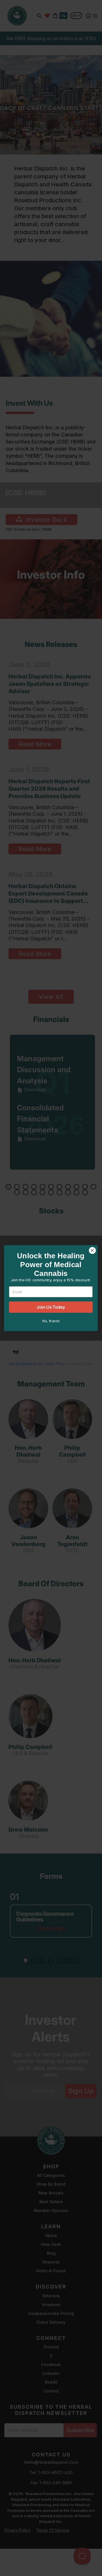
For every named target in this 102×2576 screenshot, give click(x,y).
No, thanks (51, 1321)
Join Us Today (51, 1307)
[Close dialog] (92, 1250)
